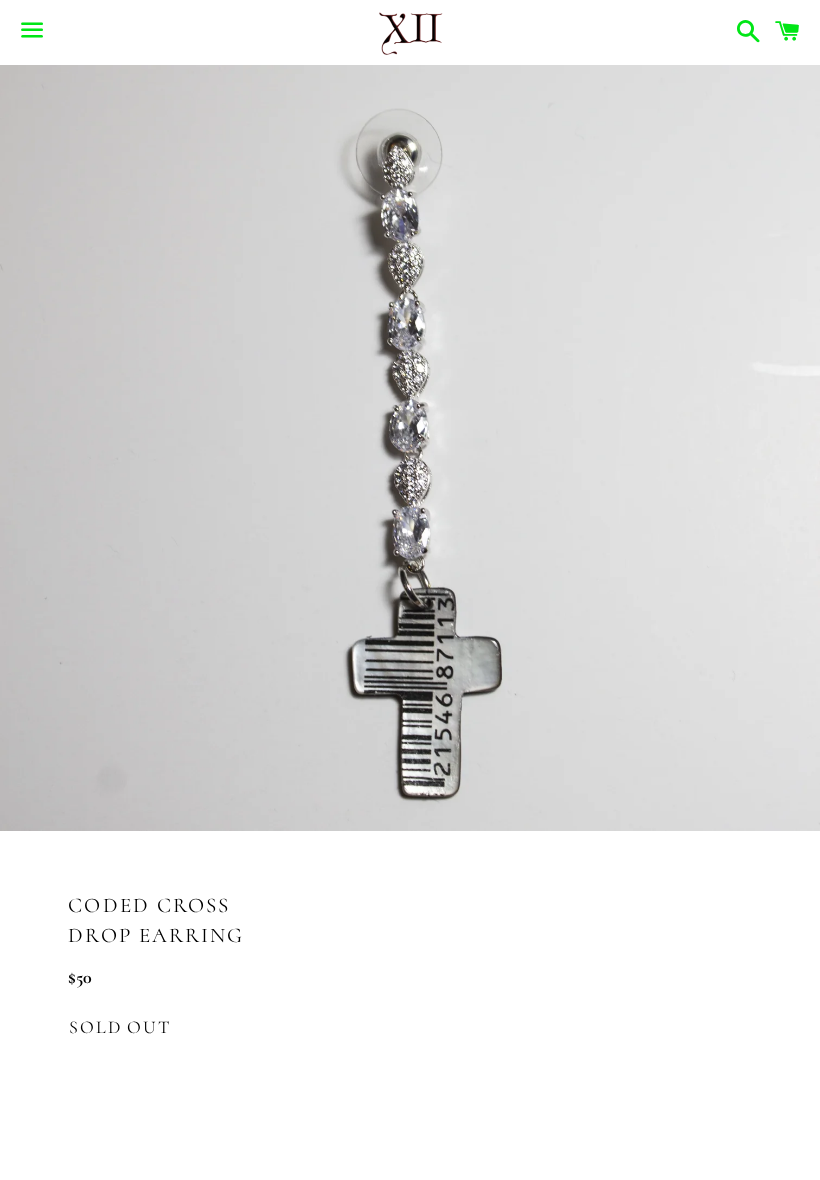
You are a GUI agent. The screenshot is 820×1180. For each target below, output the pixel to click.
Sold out (119, 1027)
